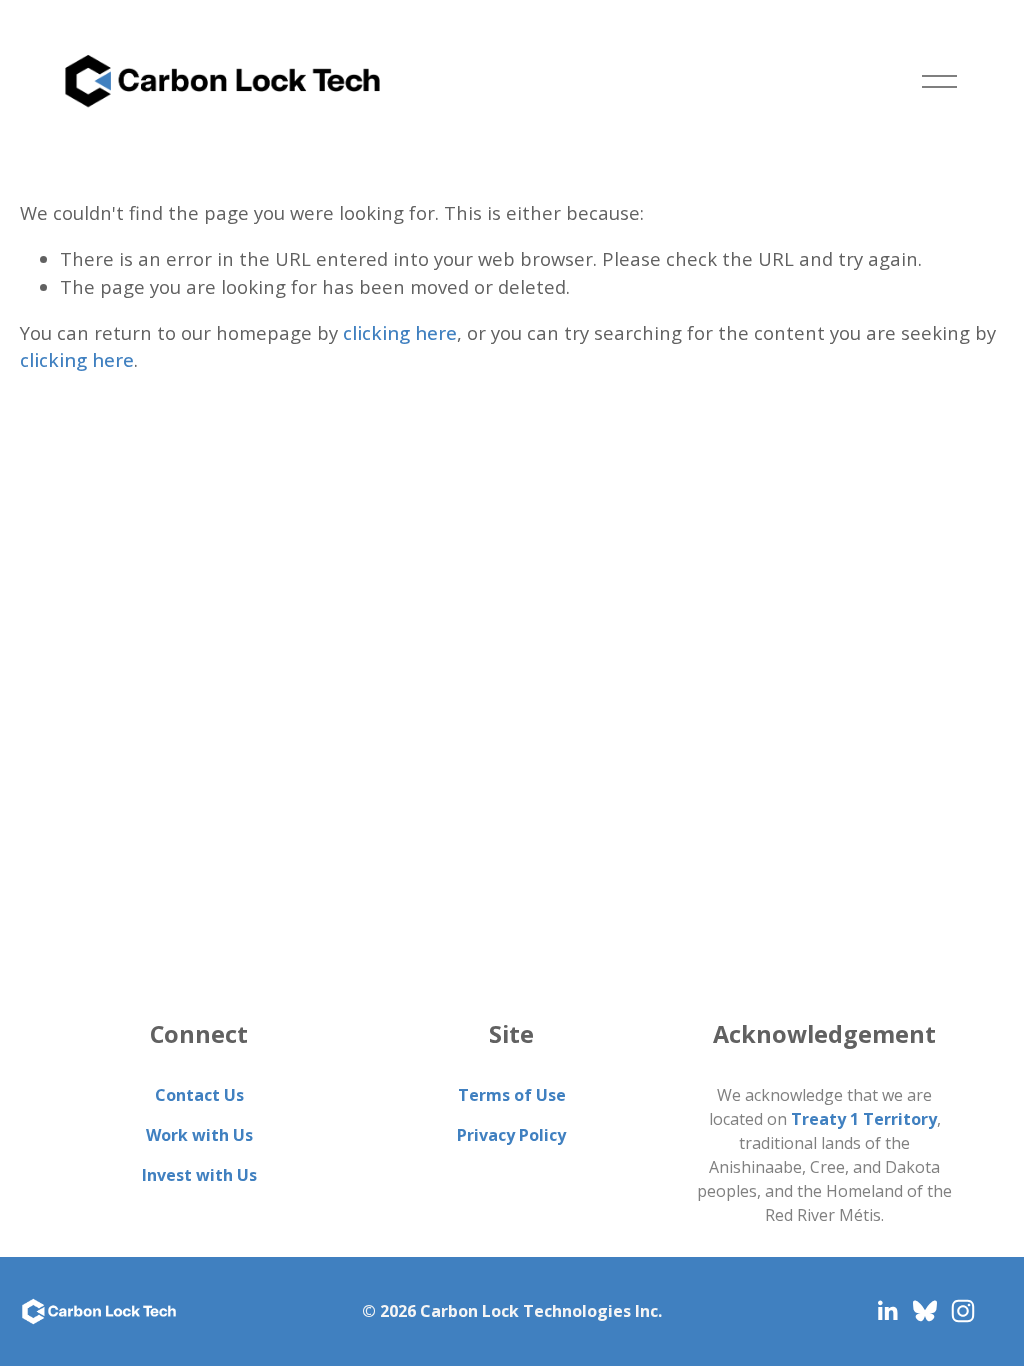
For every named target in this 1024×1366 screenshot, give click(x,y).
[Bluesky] (925, 1311)
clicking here (400, 332)
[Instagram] (963, 1311)
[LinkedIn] (887, 1311)
